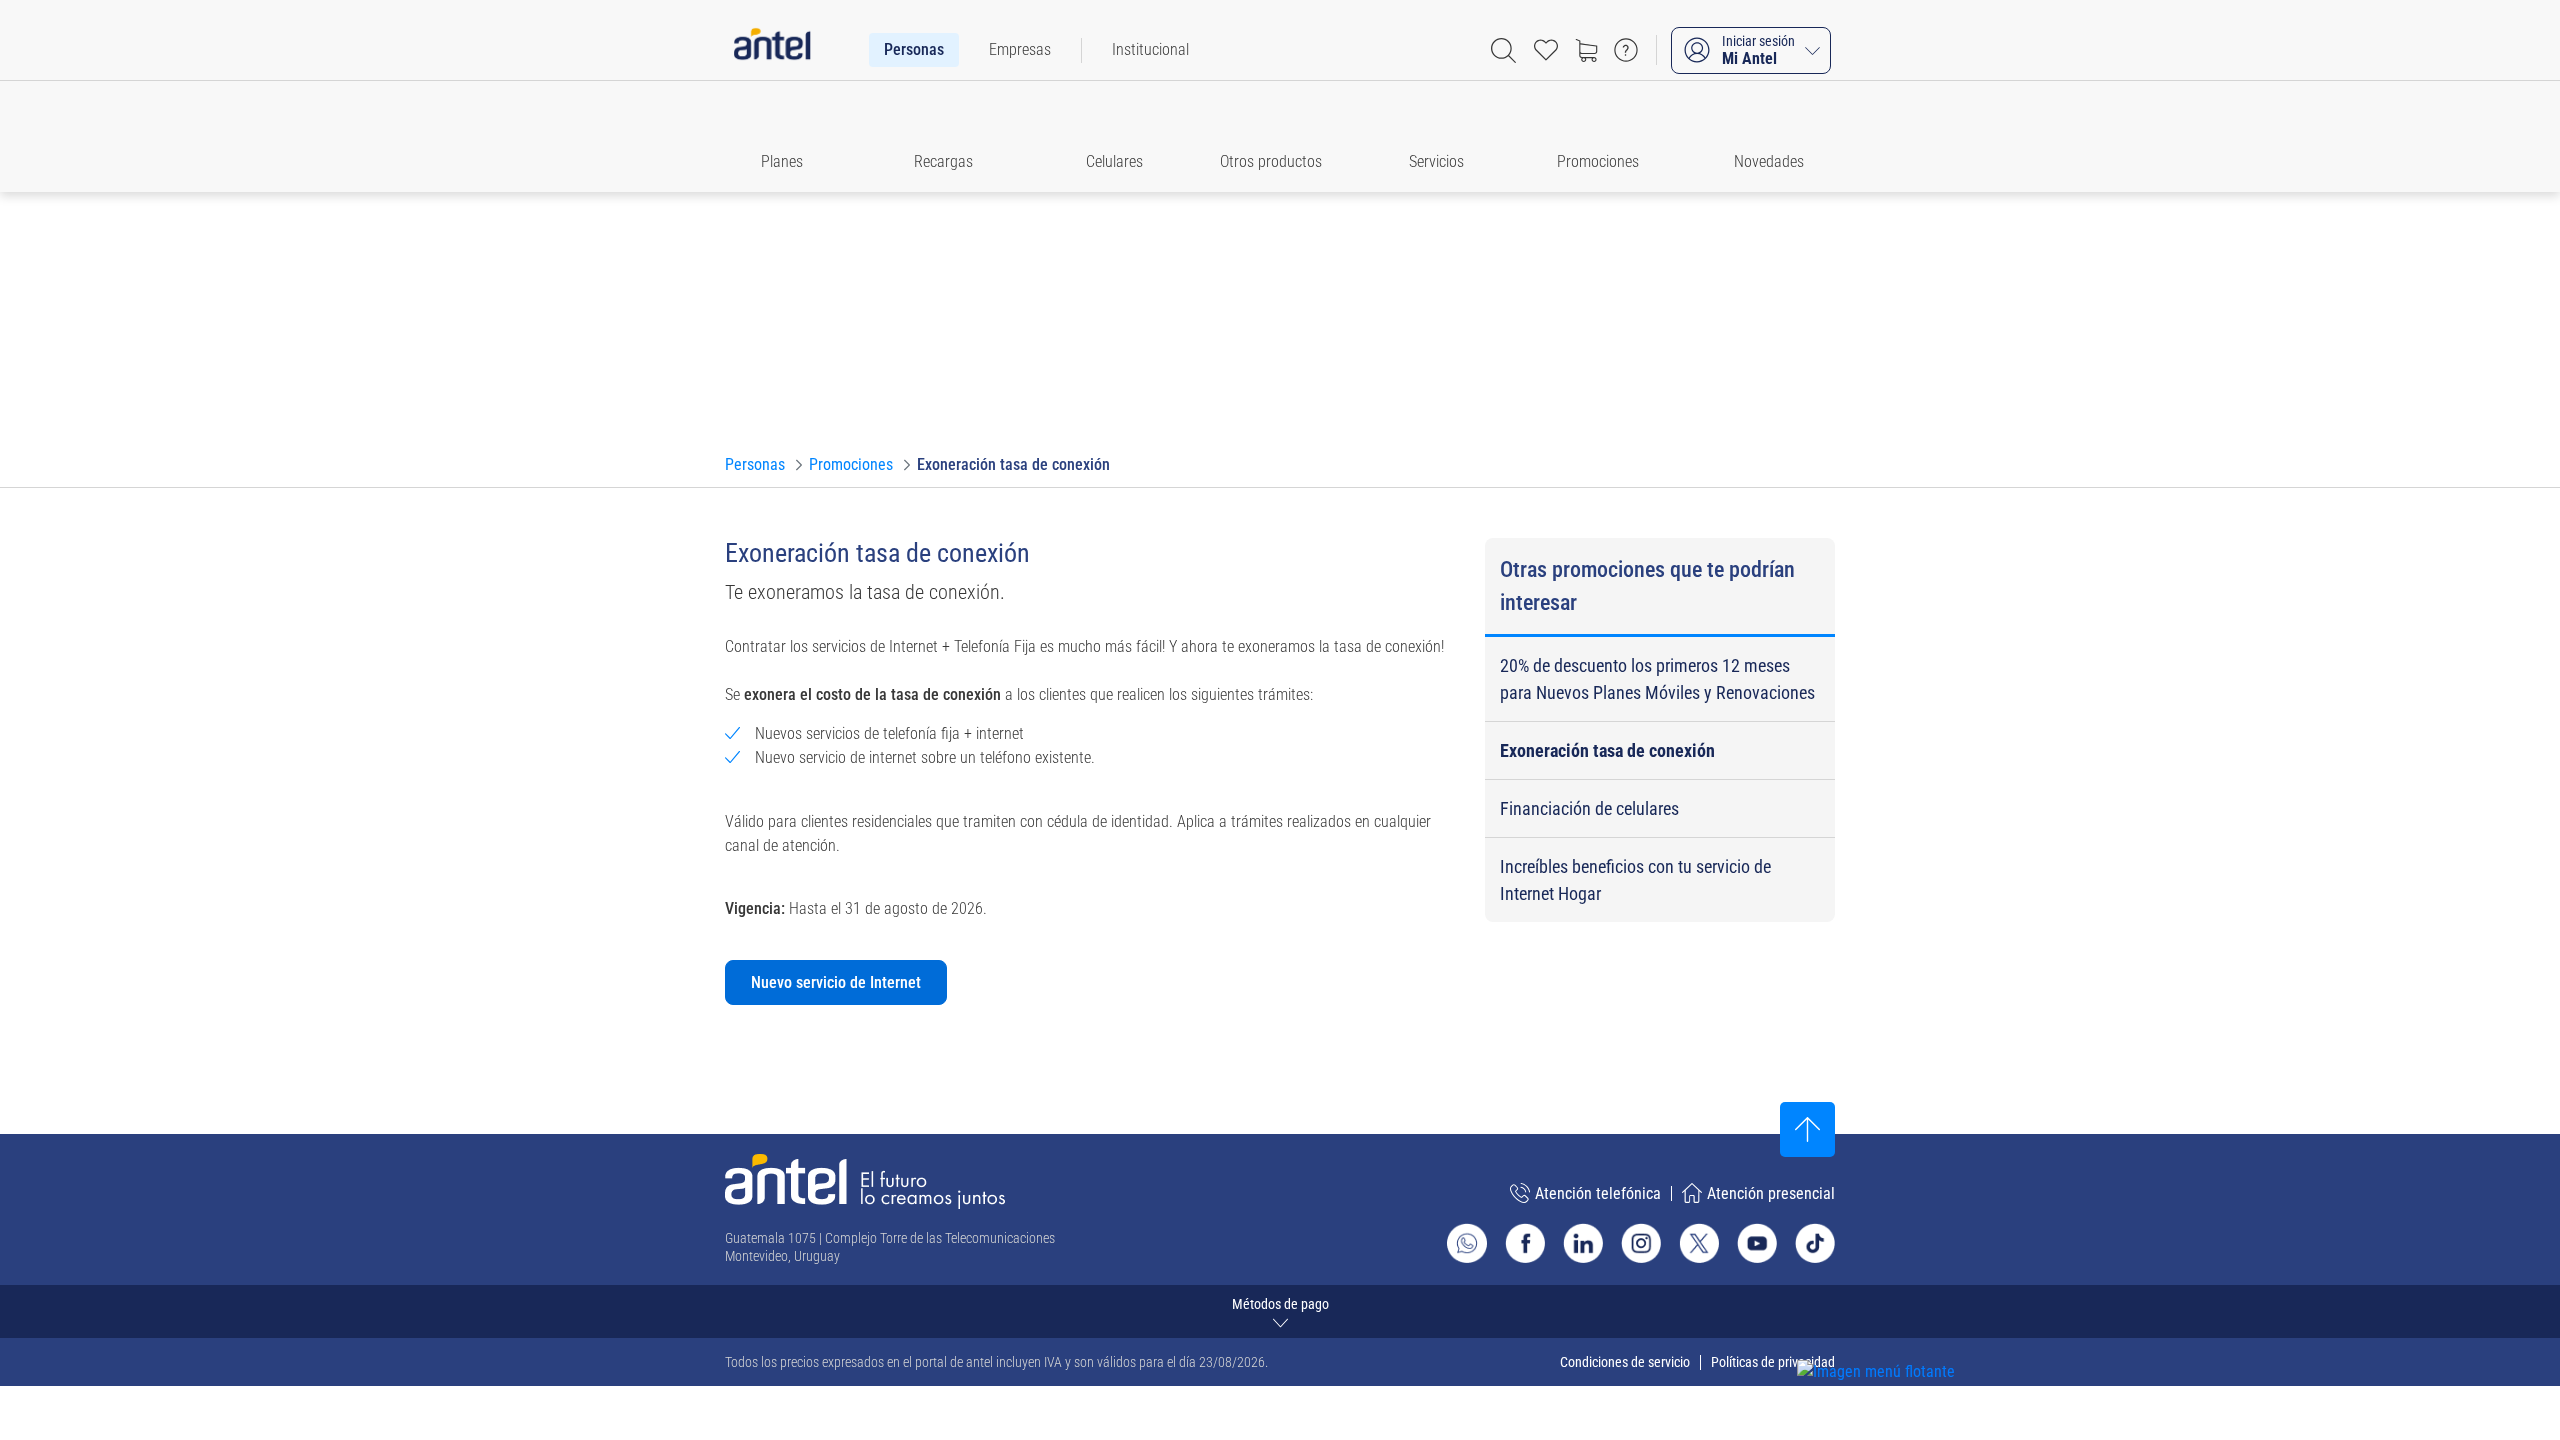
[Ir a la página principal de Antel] (865, 1181)
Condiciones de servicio (1625, 1362)
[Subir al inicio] (1807, 1129)
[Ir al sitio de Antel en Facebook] (1525, 1243)
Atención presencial (1771, 1193)
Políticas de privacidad (1773, 1362)
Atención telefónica (1598, 1193)
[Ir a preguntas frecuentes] (1626, 50)
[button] (791, 136)
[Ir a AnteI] (772, 50)
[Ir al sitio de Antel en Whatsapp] (1467, 1243)
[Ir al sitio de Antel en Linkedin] (1583, 1243)
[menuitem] (914, 50)
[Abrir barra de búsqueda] (1503, 50)
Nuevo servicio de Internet (836, 982)
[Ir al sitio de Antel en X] (1699, 1243)
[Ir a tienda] (1586, 50)
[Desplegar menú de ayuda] (1906, 1335)
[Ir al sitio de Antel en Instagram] (1641, 1243)
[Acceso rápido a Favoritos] (1546, 50)
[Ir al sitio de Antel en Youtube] (1757, 1243)
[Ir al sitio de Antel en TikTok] (1815, 1243)
